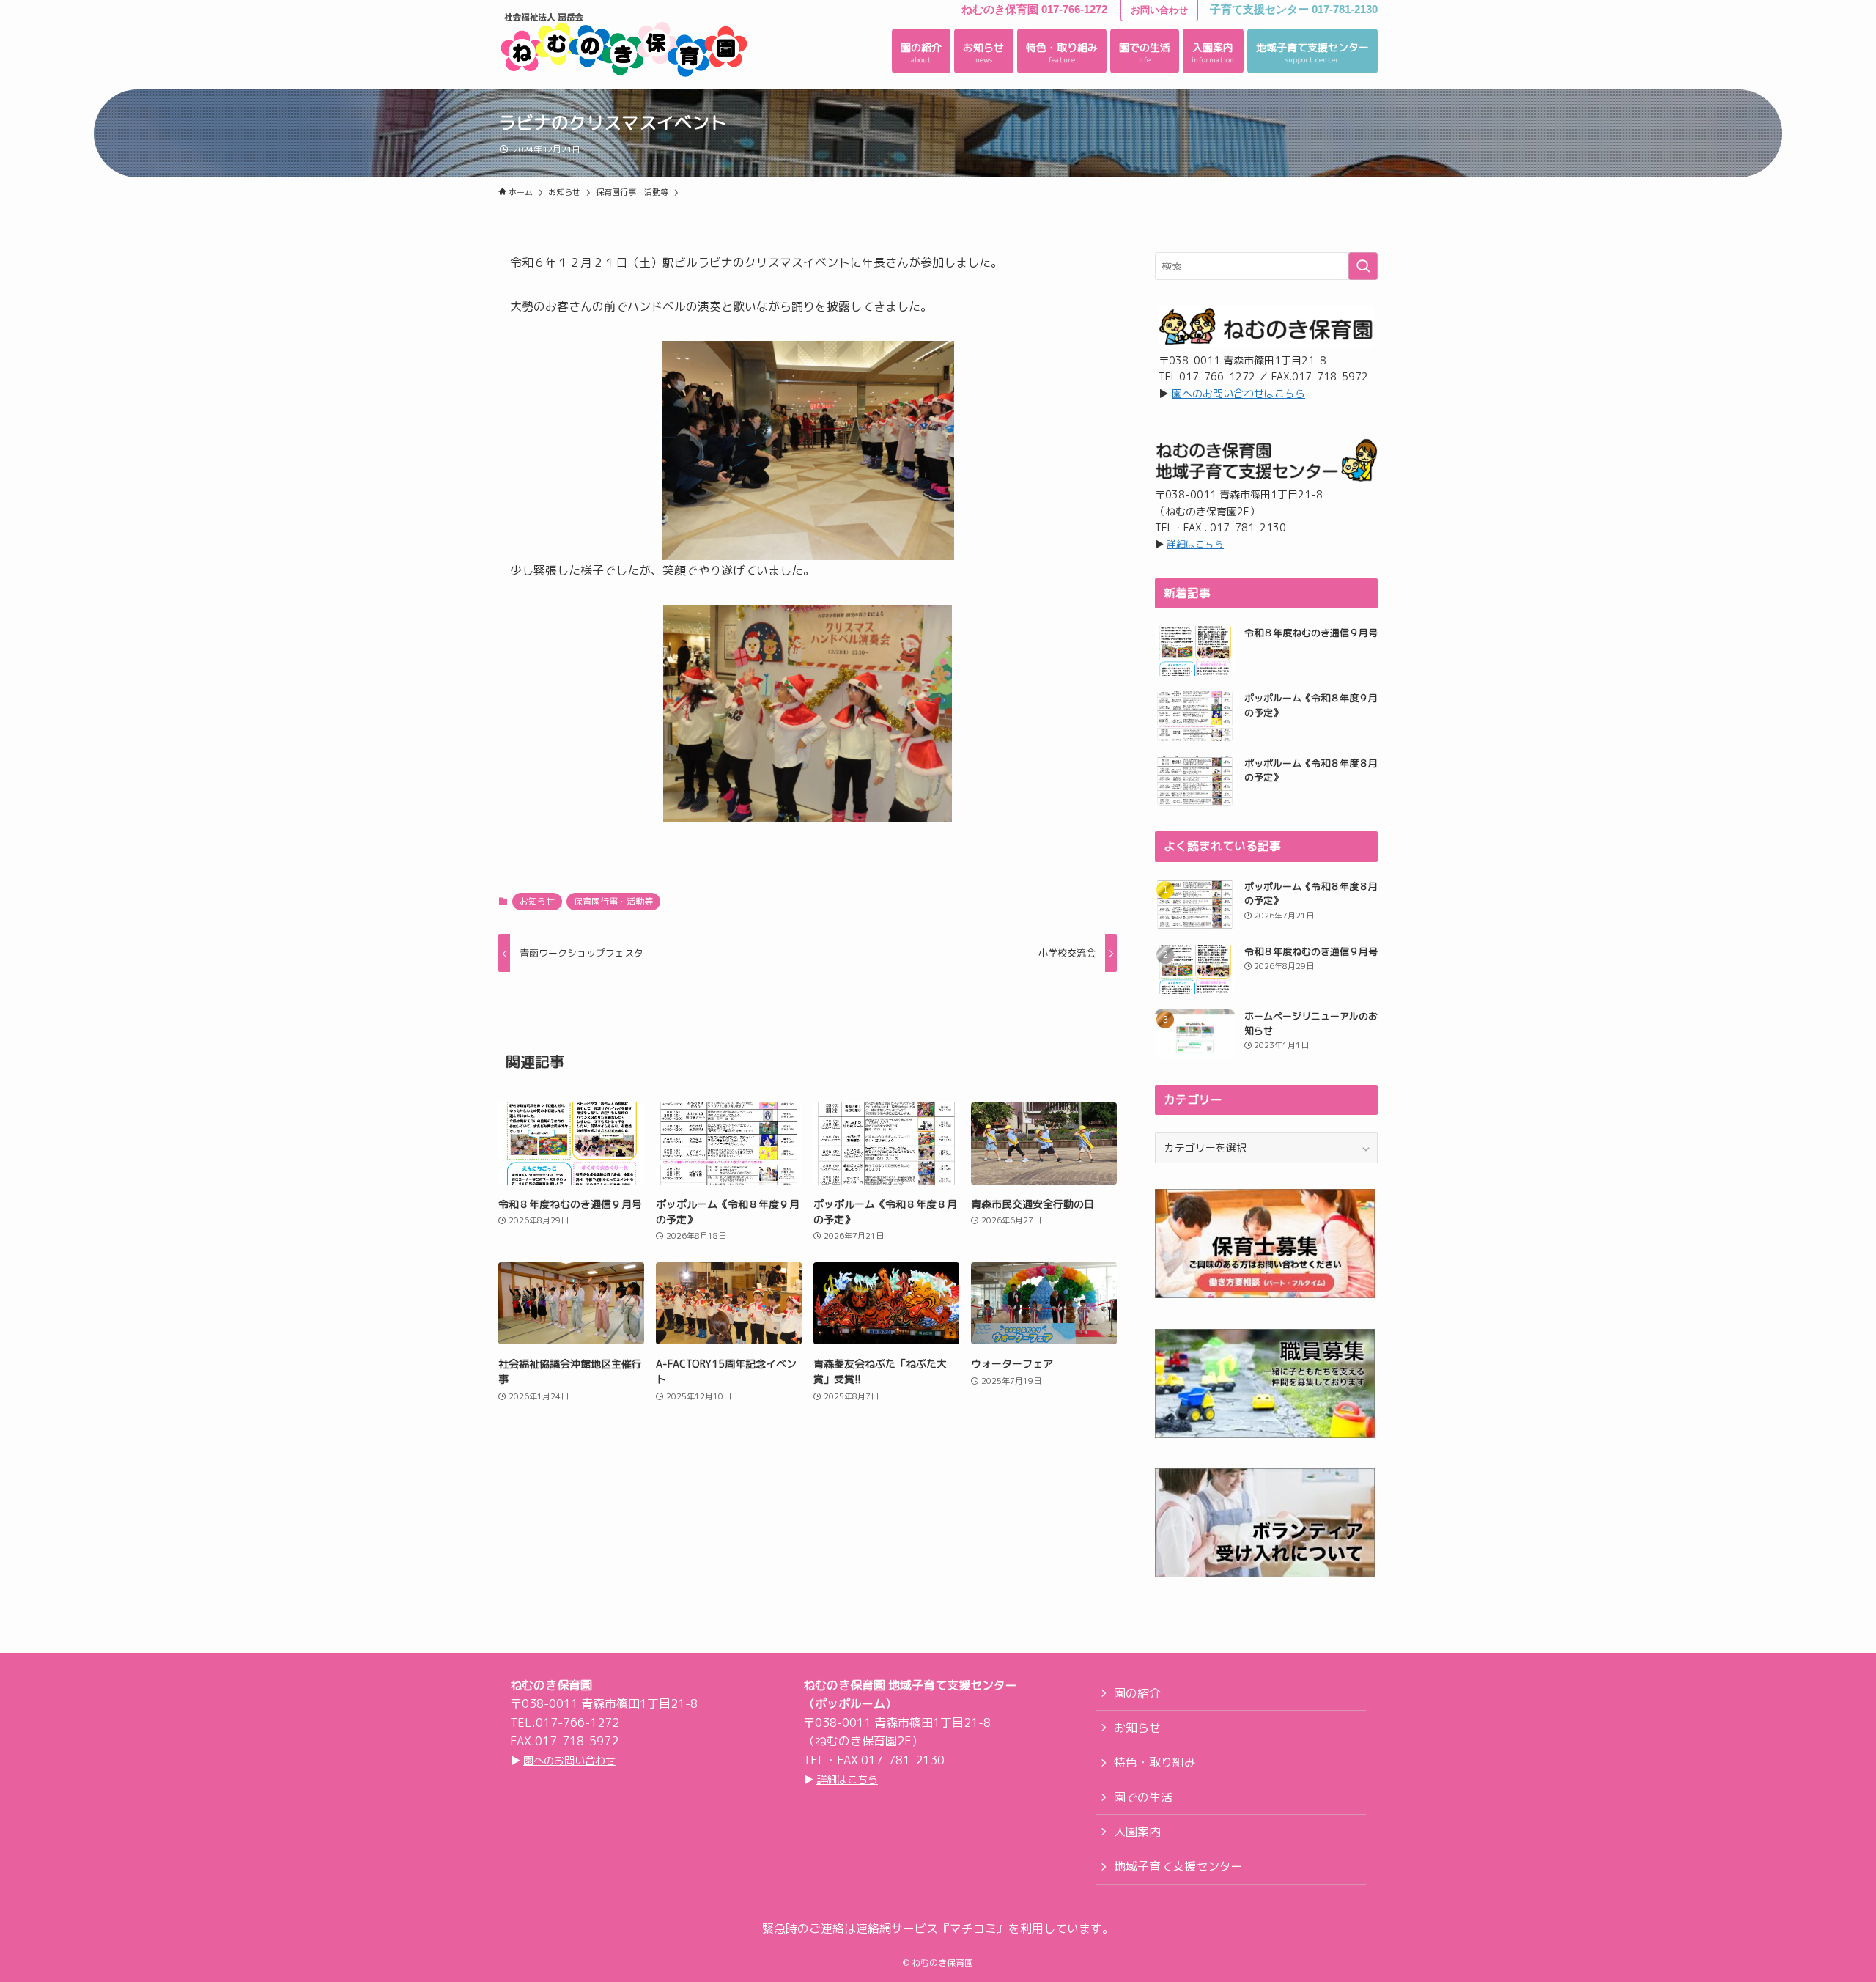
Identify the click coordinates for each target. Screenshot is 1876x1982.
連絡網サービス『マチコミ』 (932, 1928)
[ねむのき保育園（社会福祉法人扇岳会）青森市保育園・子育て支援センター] (624, 45)
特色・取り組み (1155, 1762)
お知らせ (537, 901)
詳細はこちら (1195, 544)
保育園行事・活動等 (613, 901)
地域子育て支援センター (1178, 1866)
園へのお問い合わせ (569, 1761)
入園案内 (1137, 1832)
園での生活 (1143, 1797)
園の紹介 (1137, 1693)
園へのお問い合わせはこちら (1238, 393)
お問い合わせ (1159, 10)
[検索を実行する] (1363, 266)
